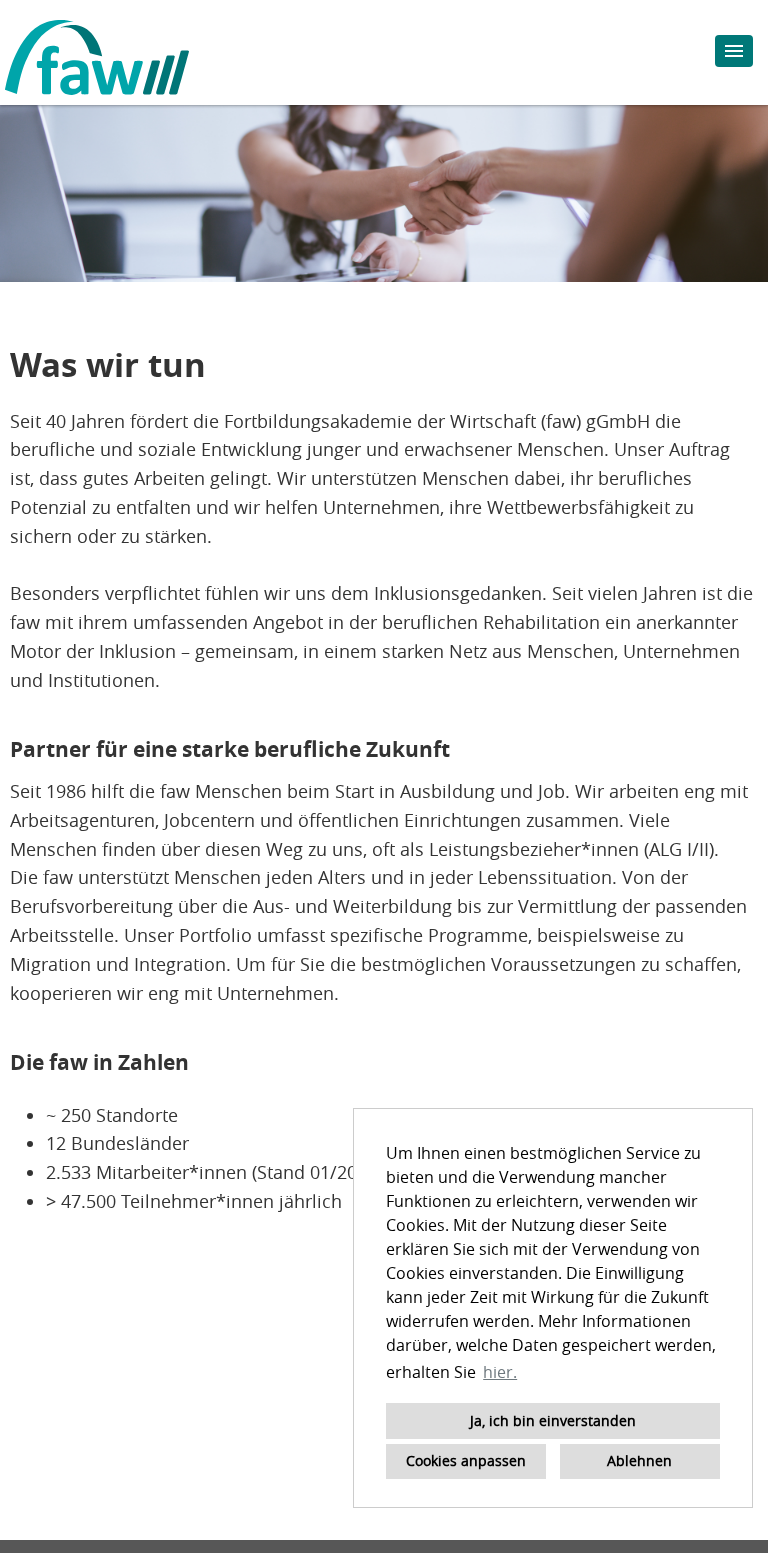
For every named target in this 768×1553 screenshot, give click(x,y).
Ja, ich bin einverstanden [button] (553, 1420)
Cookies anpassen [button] (466, 1460)
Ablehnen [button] (639, 1460)
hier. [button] (500, 1372)
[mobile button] (734, 51)
